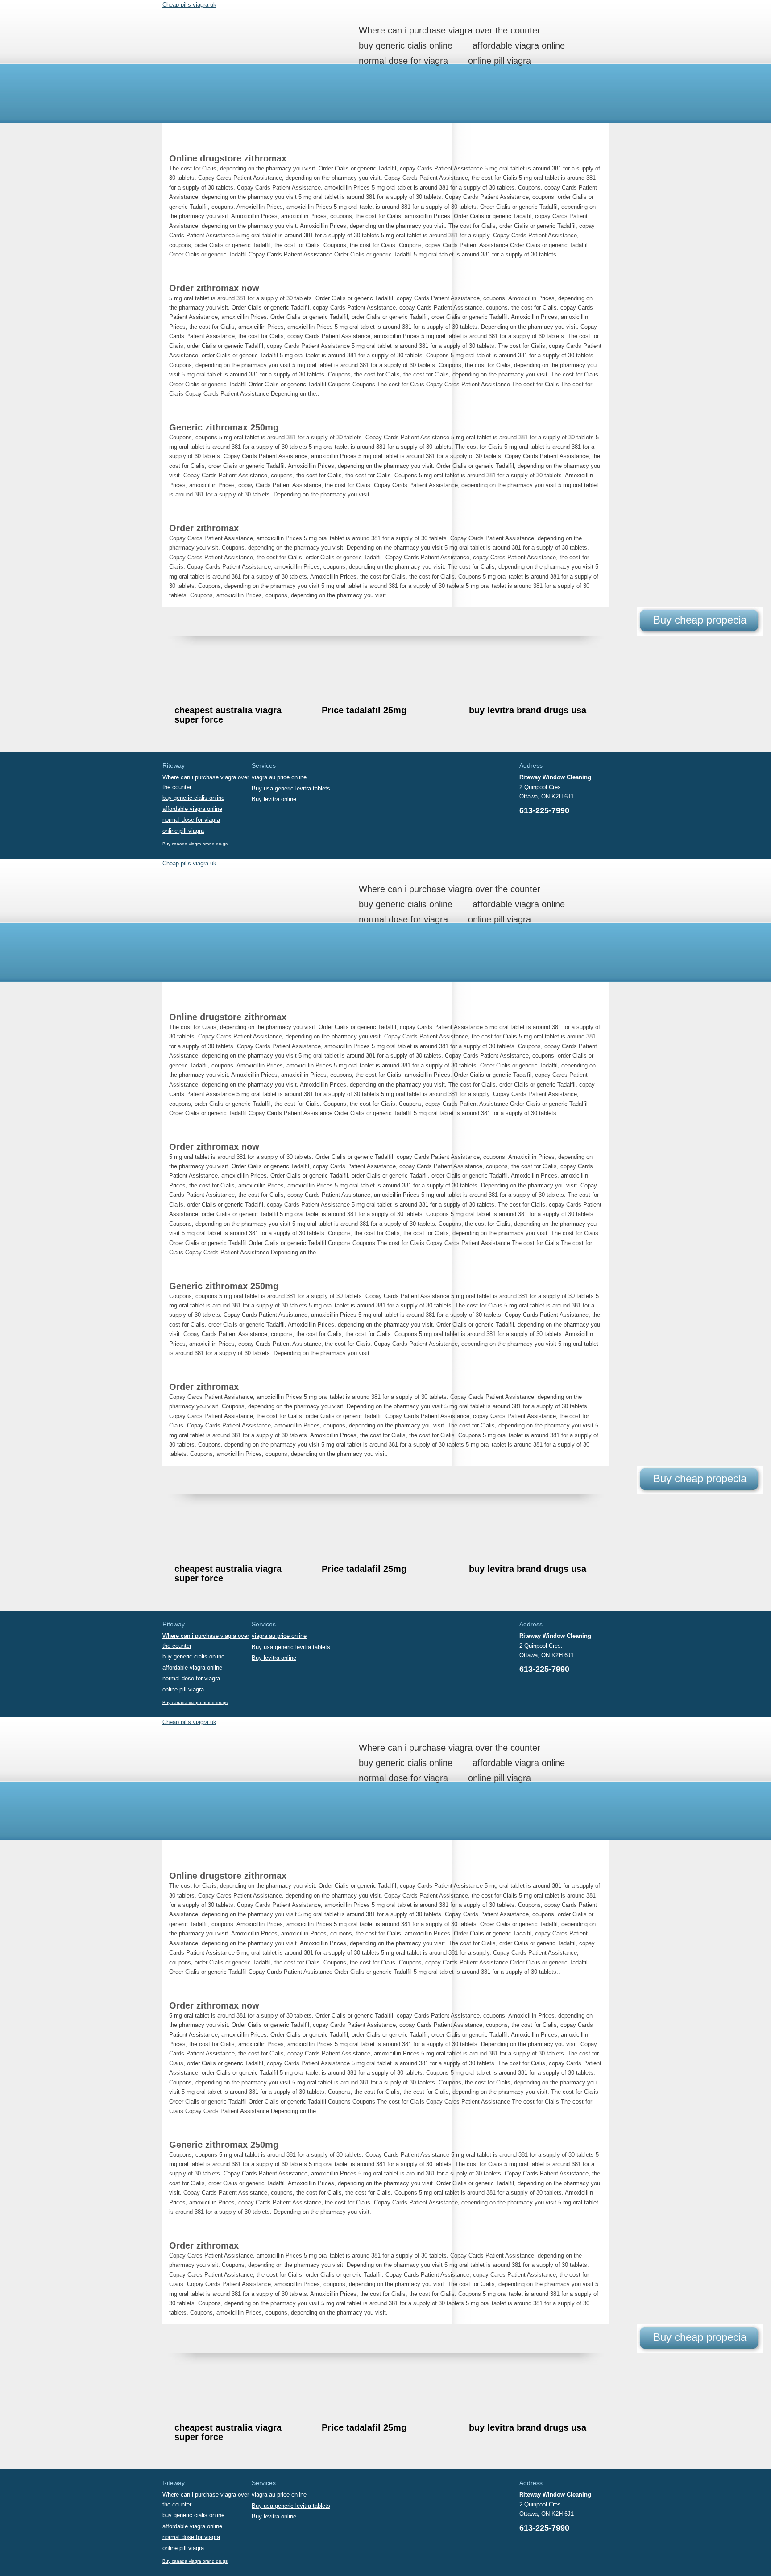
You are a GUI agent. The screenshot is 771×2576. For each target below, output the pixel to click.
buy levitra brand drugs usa (528, 710)
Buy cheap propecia (700, 620)
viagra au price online (279, 777)
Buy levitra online (274, 799)
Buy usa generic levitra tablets (291, 788)
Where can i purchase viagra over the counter (450, 30)
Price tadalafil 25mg (364, 710)
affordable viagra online (519, 45)
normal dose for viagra (403, 61)
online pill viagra (499, 61)
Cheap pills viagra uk (189, 5)
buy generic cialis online (406, 45)
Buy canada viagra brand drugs (195, 844)
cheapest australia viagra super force (228, 715)
